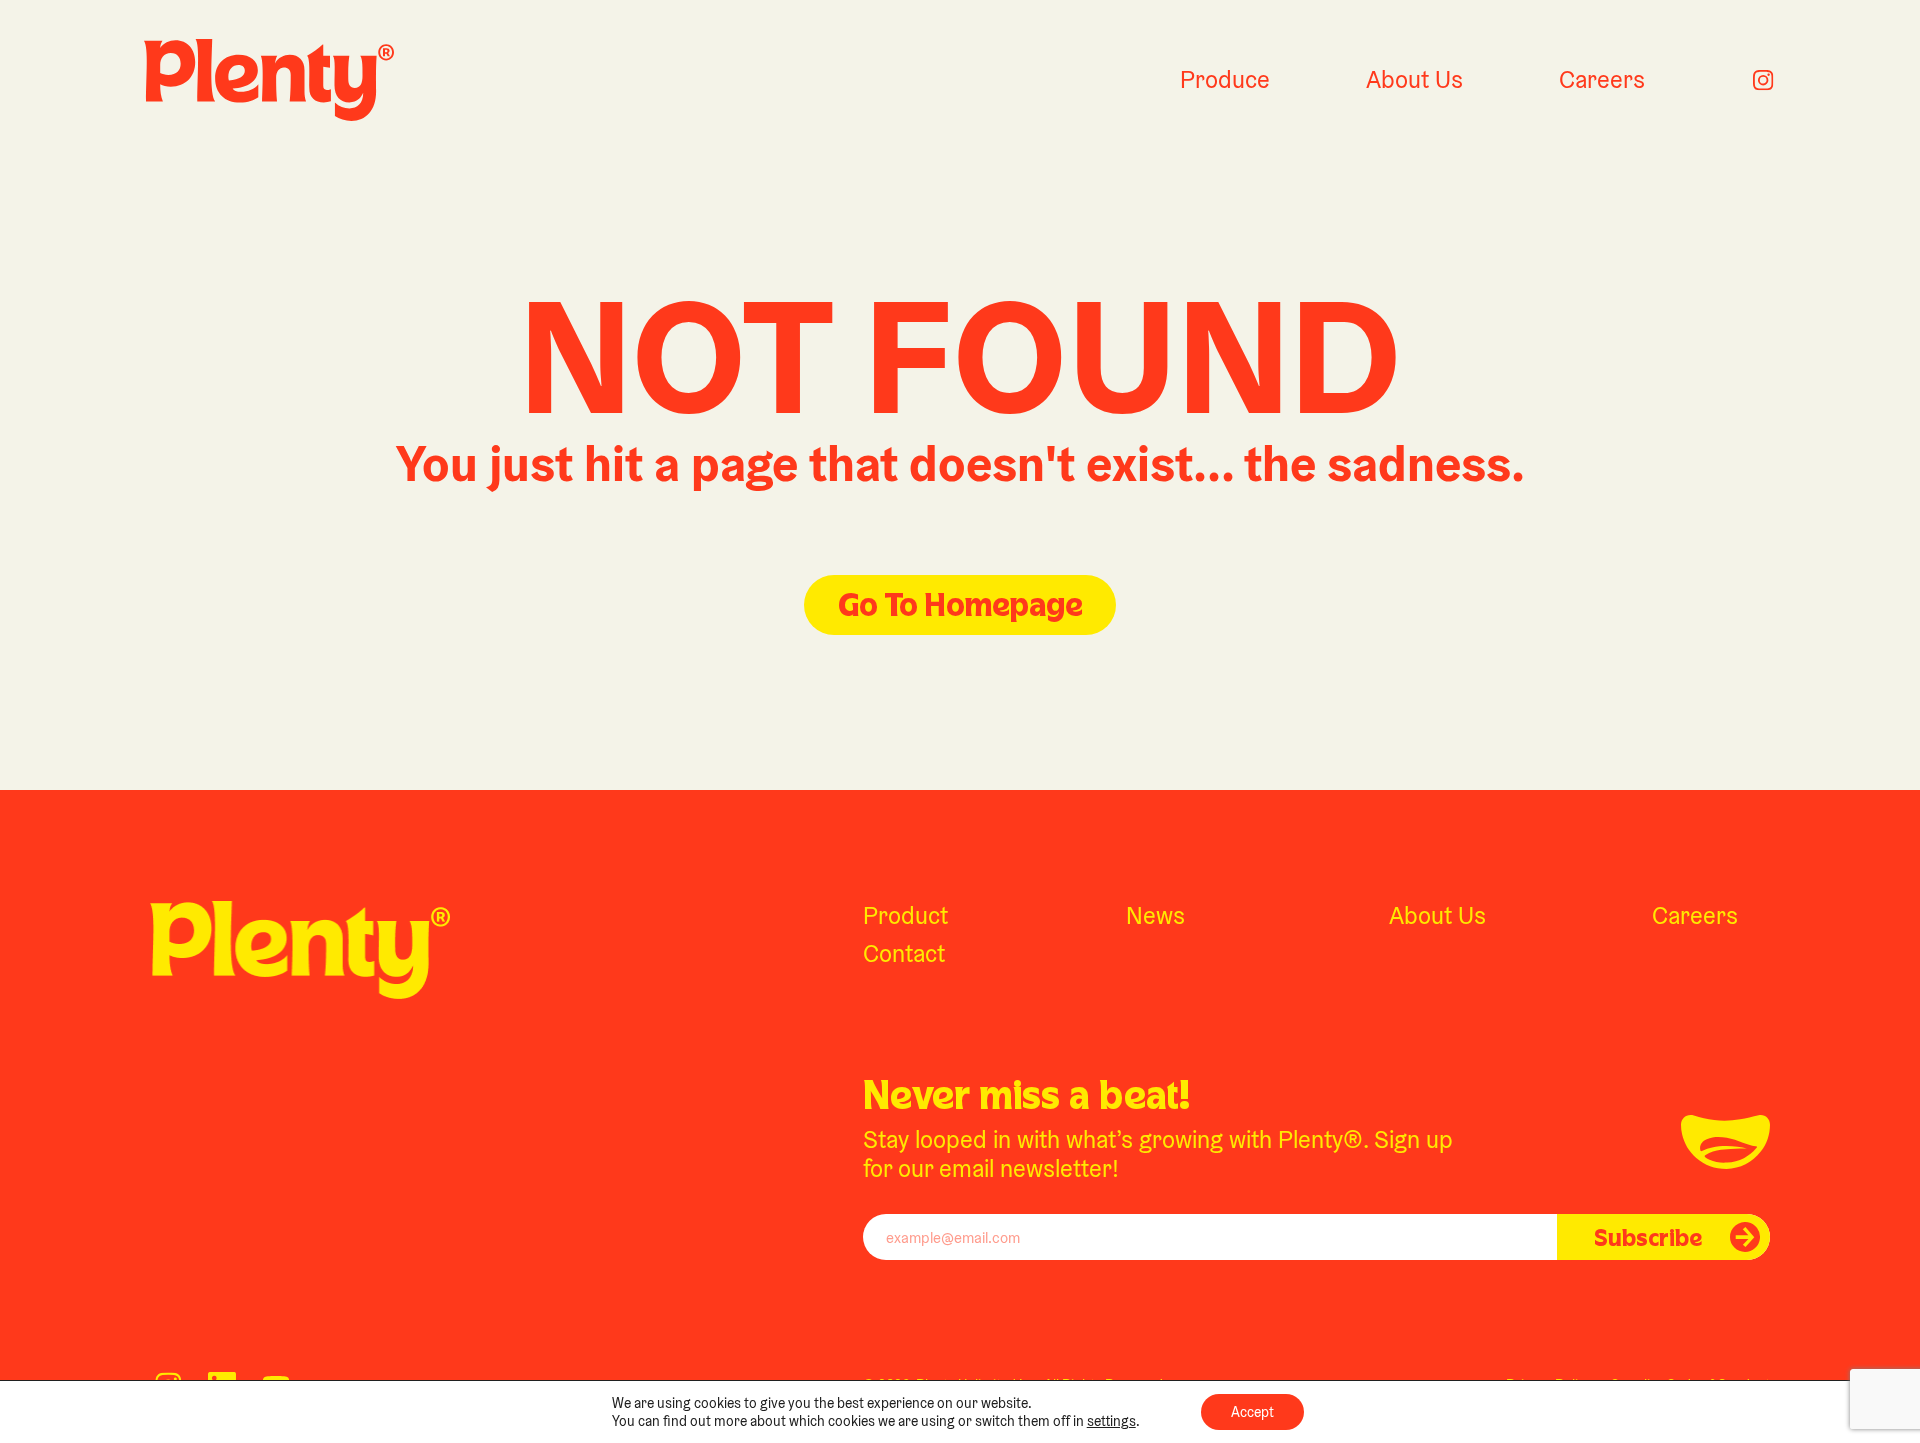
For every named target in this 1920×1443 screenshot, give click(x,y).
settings (1111, 1421)
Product (905, 915)
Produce (1225, 79)
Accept (1252, 1412)
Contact (904, 953)
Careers (1602, 79)
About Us (1414, 79)
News (1155, 915)
